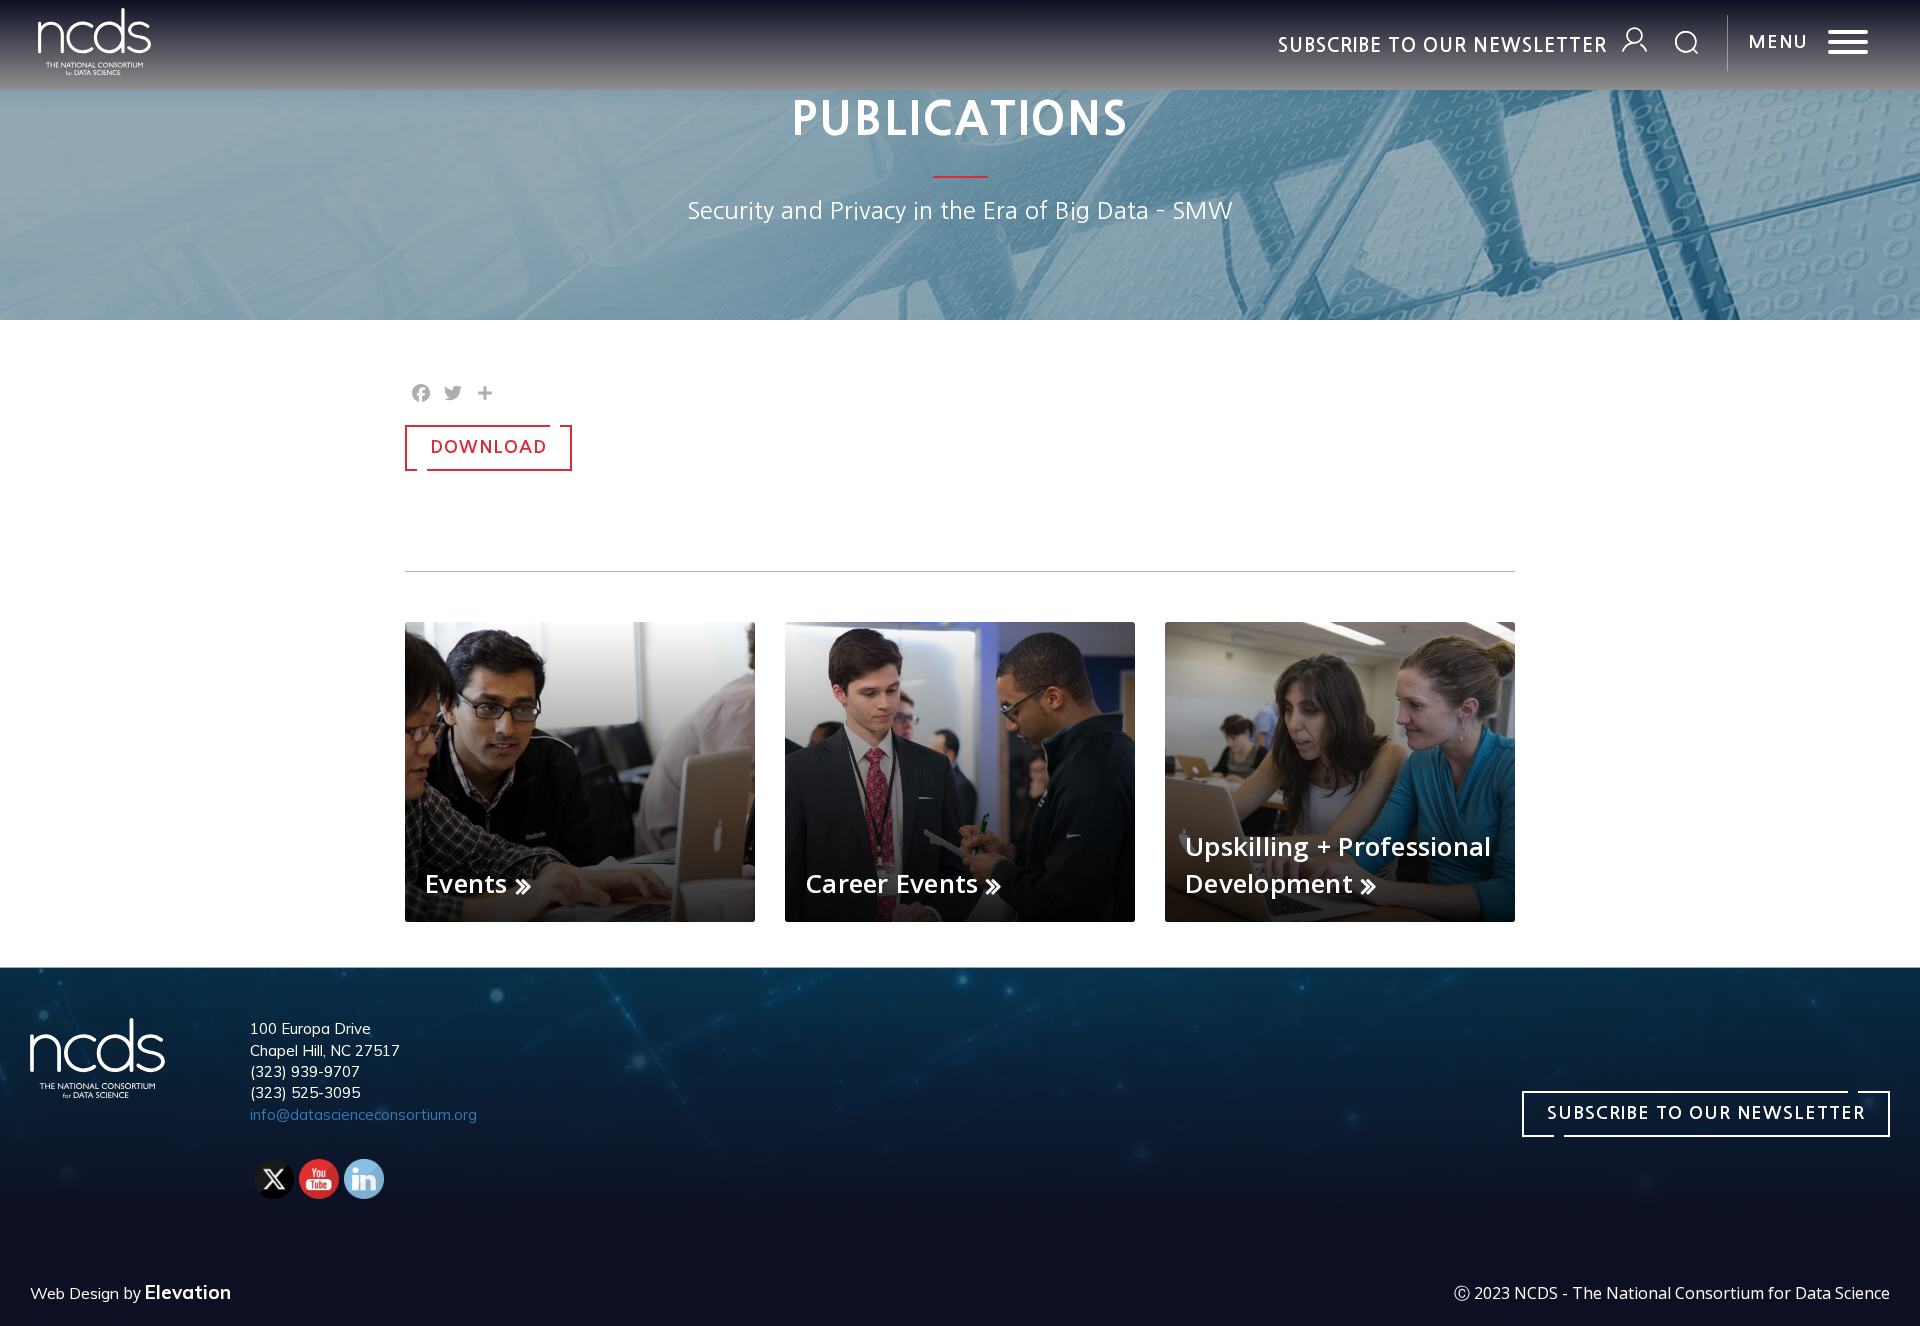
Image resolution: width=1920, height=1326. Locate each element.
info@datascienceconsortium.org (363, 1114)
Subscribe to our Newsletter (1442, 45)
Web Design (74, 1293)
